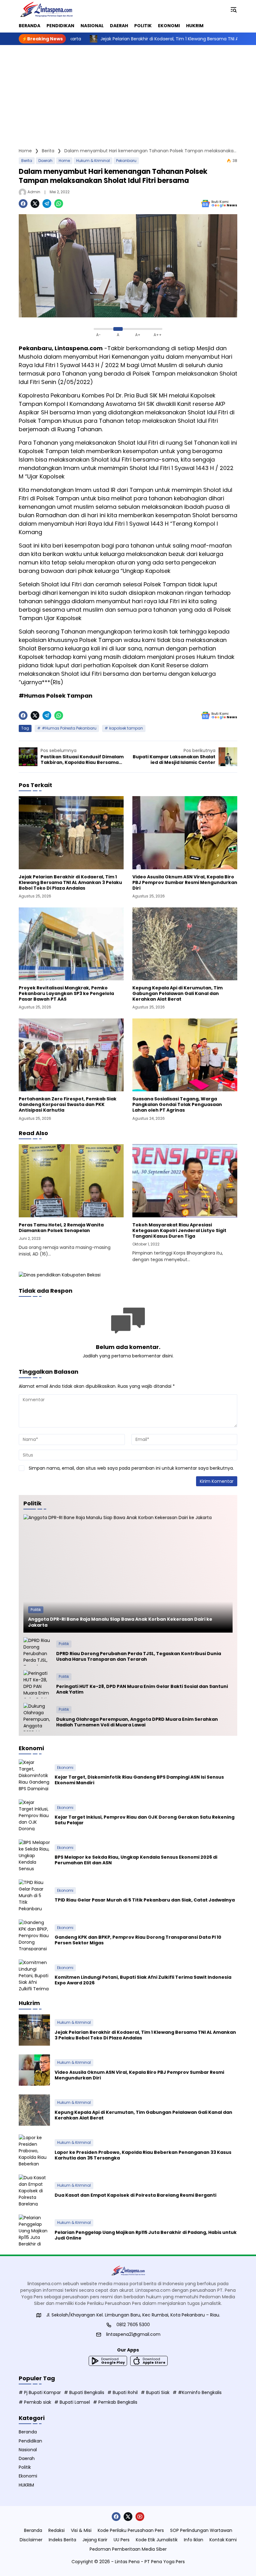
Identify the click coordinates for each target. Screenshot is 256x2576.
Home (64, 161)
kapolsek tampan (126, 728)
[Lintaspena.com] (46, 9)
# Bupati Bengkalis (84, 2392)
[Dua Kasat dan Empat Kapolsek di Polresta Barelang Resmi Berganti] (34, 2190)
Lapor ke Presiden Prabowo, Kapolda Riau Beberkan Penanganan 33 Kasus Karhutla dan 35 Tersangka (143, 2155)
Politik (36, 1610)
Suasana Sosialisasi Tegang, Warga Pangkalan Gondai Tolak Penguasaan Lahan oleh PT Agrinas (177, 1105)
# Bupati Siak (155, 2392)
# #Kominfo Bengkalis (197, 2392)
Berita (27, 161)
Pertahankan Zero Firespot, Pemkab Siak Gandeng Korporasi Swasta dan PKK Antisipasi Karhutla (68, 1105)
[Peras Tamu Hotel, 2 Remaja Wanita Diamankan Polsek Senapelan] (71, 1181)
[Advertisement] (128, 92)
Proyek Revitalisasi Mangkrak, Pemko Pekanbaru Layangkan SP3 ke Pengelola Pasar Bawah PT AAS (66, 994)
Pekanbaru (126, 161)
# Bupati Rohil (123, 2392)
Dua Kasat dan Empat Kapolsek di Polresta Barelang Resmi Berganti (135, 2195)
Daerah (45, 161)
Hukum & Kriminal (93, 161)
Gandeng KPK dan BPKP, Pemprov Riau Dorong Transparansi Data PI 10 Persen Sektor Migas (138, 1940)
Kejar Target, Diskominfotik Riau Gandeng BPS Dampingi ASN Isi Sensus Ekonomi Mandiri (139, 1780)
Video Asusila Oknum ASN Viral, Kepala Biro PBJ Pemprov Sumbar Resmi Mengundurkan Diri (185, 883)
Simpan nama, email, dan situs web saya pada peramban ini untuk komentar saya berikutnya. (131, 1468)
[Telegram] (47, 204)
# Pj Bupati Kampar (40, 2392)
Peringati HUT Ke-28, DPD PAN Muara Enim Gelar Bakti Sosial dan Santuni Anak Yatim (142, 1689)
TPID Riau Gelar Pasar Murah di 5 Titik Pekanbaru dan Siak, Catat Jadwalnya (145, 1900)
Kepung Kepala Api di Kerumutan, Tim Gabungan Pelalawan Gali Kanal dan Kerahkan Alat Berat (177, 994)
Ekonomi (65, 1768)
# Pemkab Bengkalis (115, 2402)
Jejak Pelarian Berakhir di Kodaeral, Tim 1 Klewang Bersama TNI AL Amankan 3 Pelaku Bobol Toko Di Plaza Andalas (70, 883)
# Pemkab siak (35, 2402)
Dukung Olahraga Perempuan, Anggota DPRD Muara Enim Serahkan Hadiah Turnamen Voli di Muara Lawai (137, 1722)
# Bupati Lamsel (72, 2402)
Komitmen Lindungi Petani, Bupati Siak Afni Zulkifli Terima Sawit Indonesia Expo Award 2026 (143, 1980)
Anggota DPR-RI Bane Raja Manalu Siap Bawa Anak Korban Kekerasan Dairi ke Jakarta (120, 1622)
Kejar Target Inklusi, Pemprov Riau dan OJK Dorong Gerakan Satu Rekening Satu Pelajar (145, 1820)
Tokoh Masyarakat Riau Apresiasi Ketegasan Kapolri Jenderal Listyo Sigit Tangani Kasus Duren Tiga (179, 1231)
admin (34, 192)
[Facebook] (23, 204)
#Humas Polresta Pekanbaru (69, 728)
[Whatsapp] (59, 204)
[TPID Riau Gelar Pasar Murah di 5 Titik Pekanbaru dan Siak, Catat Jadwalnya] (34, 1895)
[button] (234, 9)
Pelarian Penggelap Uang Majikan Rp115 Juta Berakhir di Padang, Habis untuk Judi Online (146, 2235)
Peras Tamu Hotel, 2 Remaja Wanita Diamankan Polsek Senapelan (61, 1228)
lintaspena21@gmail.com (133, 2334)
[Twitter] (35, 204)
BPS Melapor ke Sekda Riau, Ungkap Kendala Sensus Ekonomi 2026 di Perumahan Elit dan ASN (136, 1860)
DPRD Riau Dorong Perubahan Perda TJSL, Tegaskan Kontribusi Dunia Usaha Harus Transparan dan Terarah (139, 1656)
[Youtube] (140, 2517)
